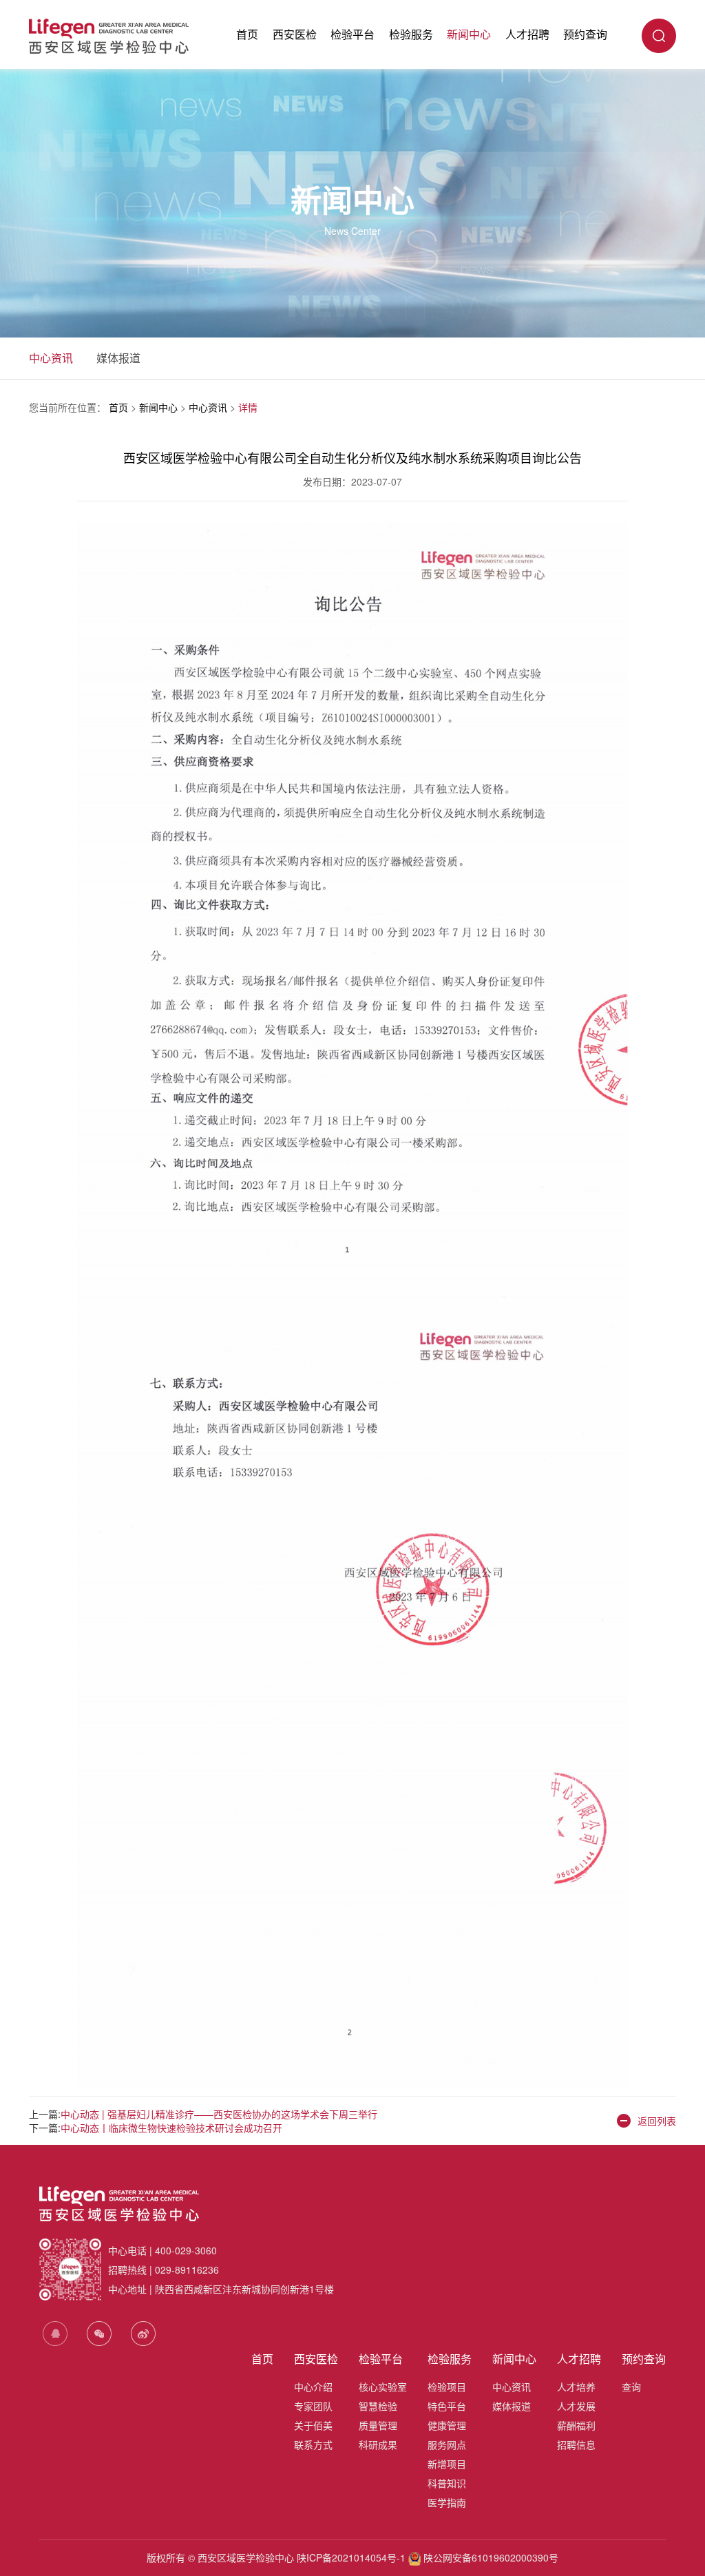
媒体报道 (118, 358)
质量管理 (378, 2425)
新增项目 (447, 2464)
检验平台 (352, 34)
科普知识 (447, 2483)
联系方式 (313, 2444)
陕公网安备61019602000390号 (490, 2557)
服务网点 (447, 2444)
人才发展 (576, 2406)
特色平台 (447, 2406)
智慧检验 (378, 2406)
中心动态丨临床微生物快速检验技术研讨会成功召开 (171, 2128)
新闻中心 (469, 34)
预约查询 (585, 34)
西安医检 (295, 34)
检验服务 (411, 34)
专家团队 (313, 2406)
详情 (248, 407)
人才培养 (576, 2387)
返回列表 (657, 2121)
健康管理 (447, 2425)
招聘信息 (576, 2444)
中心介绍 (313, 2387)
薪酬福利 (576, 2425)
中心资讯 (51, 358)
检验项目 (447, 2387)
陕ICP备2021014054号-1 (351, 2557)
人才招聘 (527, 34)
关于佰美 (313, 2425)
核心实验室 (383, 2387)
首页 (247, 34)
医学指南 (447, 2502)
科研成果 (378, 2444)
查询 (631, 2387)
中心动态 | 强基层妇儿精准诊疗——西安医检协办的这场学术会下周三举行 (219, 2114)
